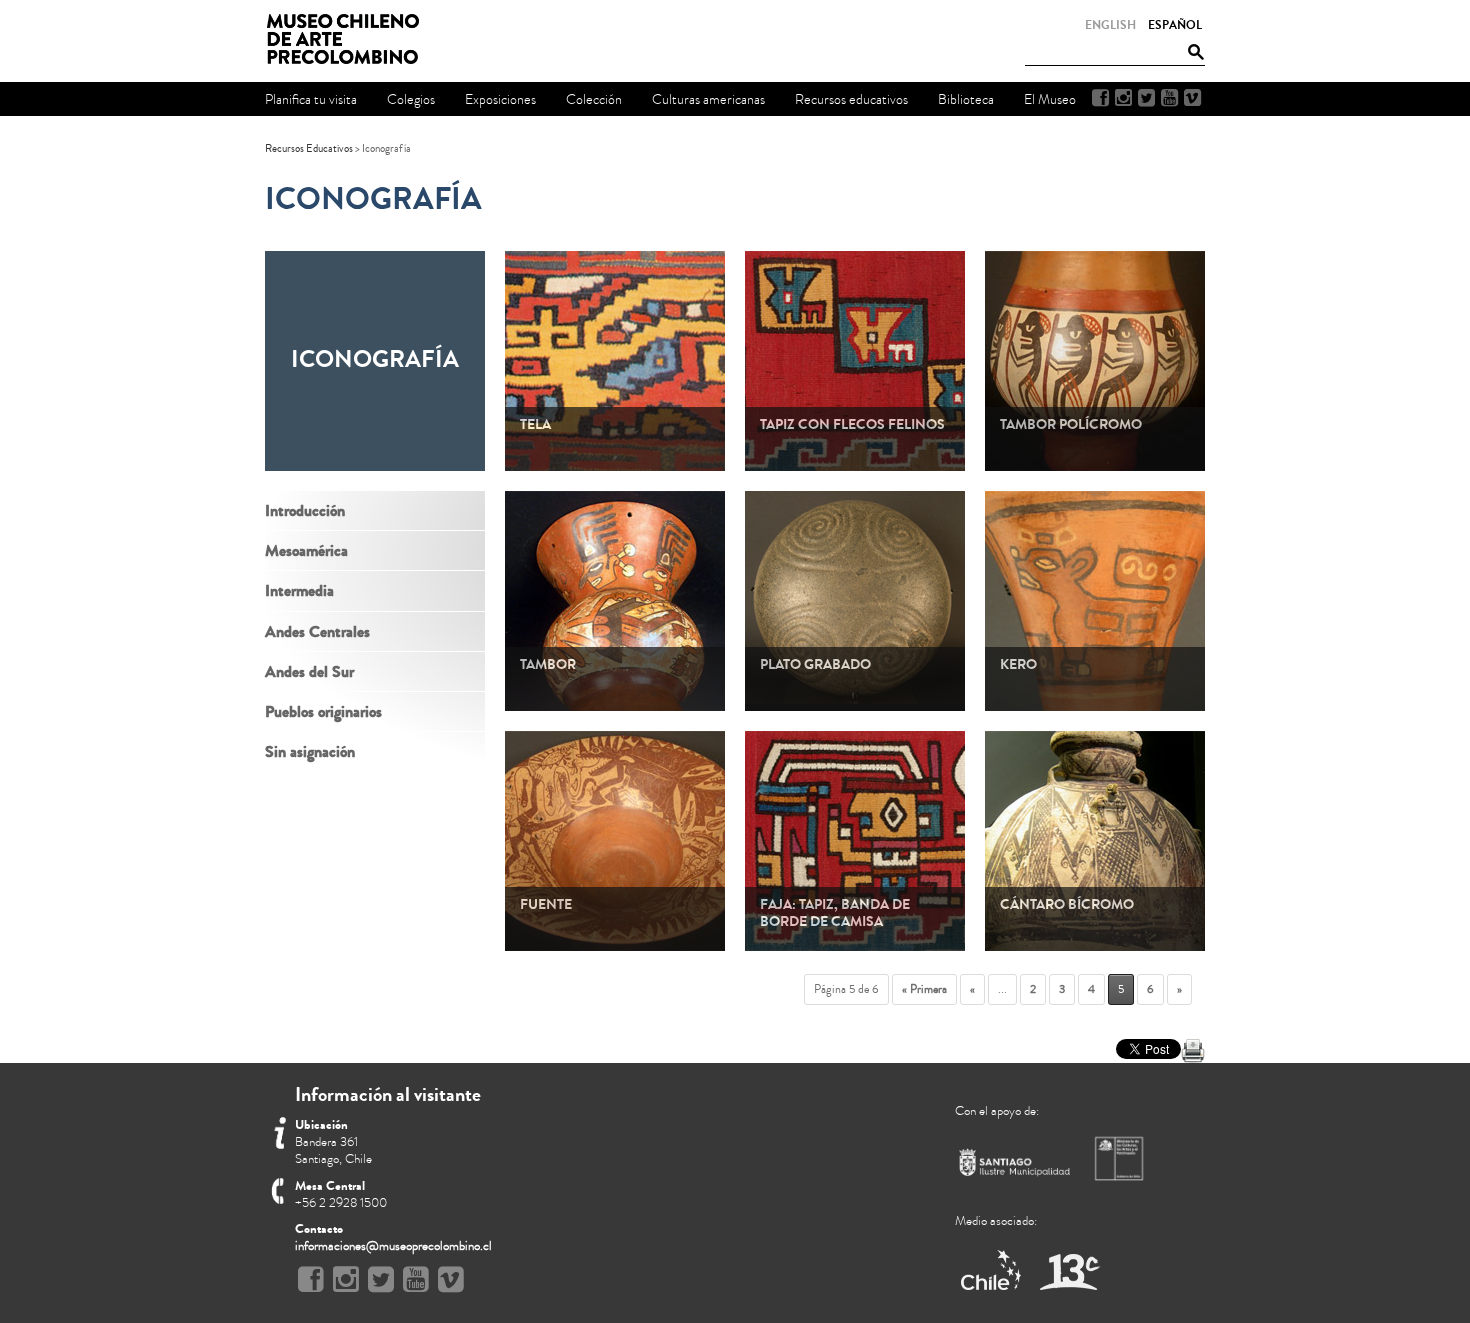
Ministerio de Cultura (1121, 1158)
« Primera (924, 989)
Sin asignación (310, 751)
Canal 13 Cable (1069, 1271)
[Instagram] (1123, 98)
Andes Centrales (317, 631)
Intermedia (299, 590)
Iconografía (373, 199)
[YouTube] (1169, 98)
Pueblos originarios (323, 711)
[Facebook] (1100, 98)
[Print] (1193, 1051)
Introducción (305, 510)
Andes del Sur (309, 671)
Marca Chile (992, 1271)
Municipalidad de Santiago (1015, 1166)
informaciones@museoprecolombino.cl (393, 1246)
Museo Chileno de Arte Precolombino (349, 40)
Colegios (411, 99)
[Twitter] (1146, 98)
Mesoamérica (306, 550)
